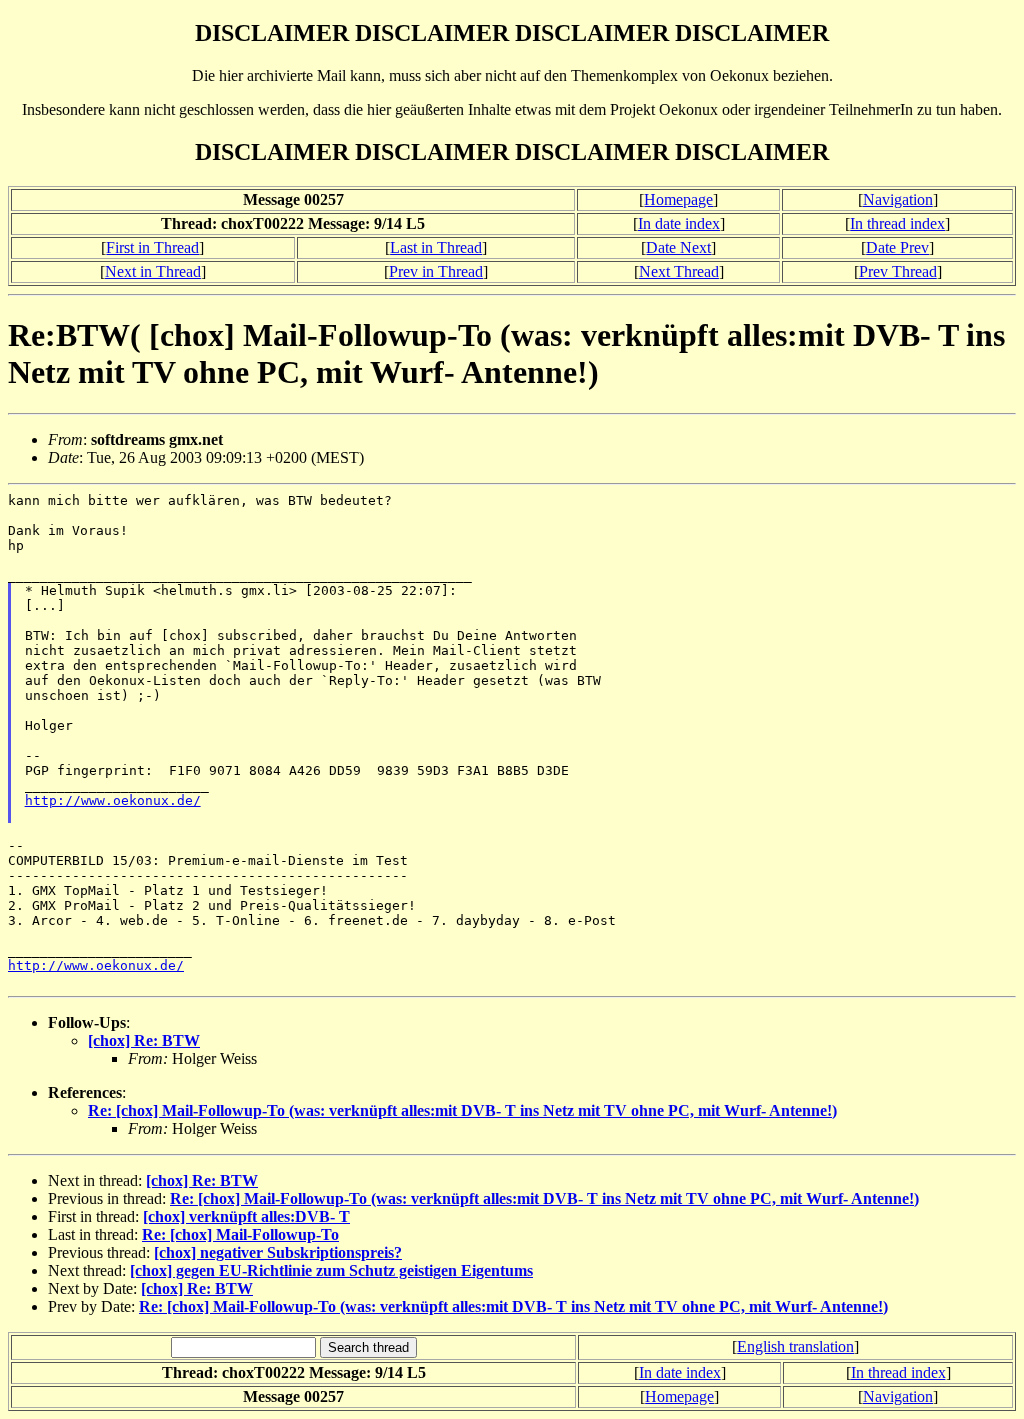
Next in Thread (153, 271)
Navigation (898, 199)
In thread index (897, 223)
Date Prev (897, 247)
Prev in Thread (436, 271)
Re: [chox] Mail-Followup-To (240, 1234)
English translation (795, 1346)
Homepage (678, 199)
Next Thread (679, 271)
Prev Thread (898, 271)
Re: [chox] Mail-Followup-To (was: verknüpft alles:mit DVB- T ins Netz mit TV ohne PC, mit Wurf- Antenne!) (462, 1110)
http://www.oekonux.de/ (113, 800)
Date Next (678, 247)
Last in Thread (436, 247)
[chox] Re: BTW (144, 1040)
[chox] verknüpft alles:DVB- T (246, 1216)
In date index (679, 223)
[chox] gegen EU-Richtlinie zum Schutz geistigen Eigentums (331, 1270)
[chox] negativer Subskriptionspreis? (278, 1252)
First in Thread (152, 247)
